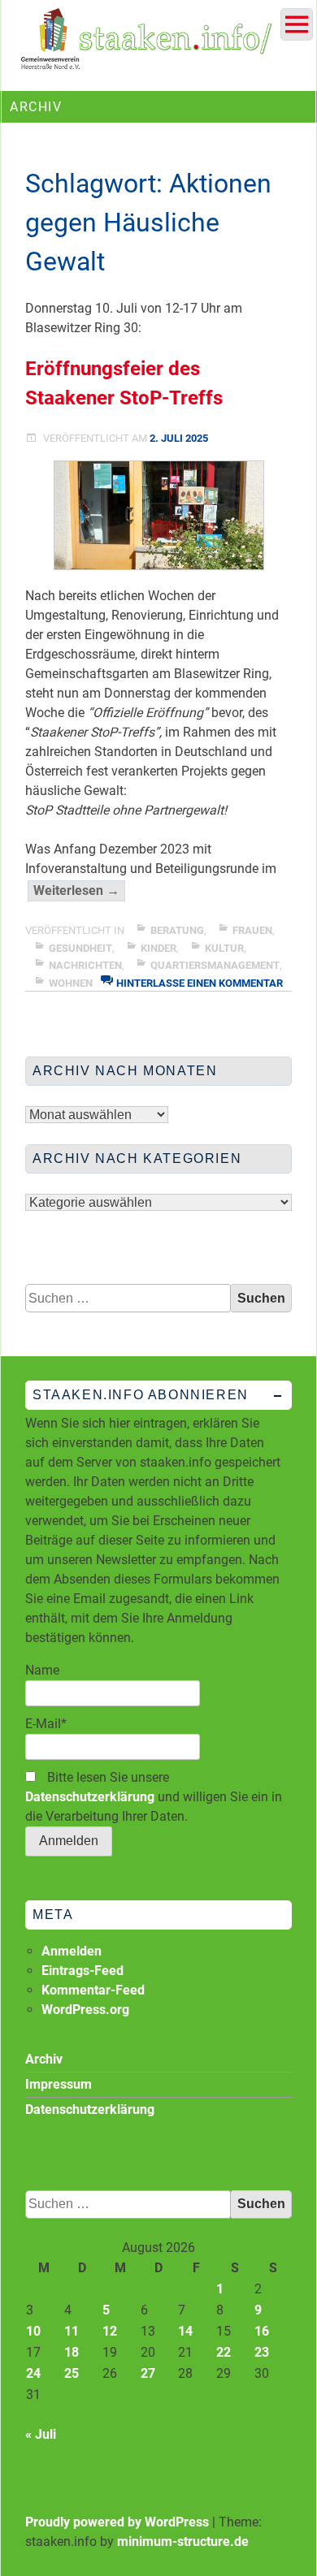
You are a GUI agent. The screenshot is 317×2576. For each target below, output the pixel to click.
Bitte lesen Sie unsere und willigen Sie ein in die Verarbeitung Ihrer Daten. (154, 1797)
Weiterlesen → (79, 892)
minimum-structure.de (183, 2541)
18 (72, 2352)
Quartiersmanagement (215, 965)
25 (72, 2373)
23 (262, 2352)
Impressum (59, 2084)
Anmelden (72, 1951)
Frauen (252, 930)
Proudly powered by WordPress (117, 2522)
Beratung (177, 930)
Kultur (224, 948)
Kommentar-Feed (93, 1990)
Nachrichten (85, 965)
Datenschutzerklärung (90, 1797)
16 (262, 2331)
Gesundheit (80, 948)
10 (33, 2331)
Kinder (158, 948)
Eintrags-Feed (83, 1971)
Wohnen (71, 983)
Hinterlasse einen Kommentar (200, 983)
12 (110, 2331)
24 (33, 2373)
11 (72, 2331)
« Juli (41, 2434)
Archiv (44, 2059)
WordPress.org (85, 2010)
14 (185, 2331)
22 (224, 2352)
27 (148, 2373)
